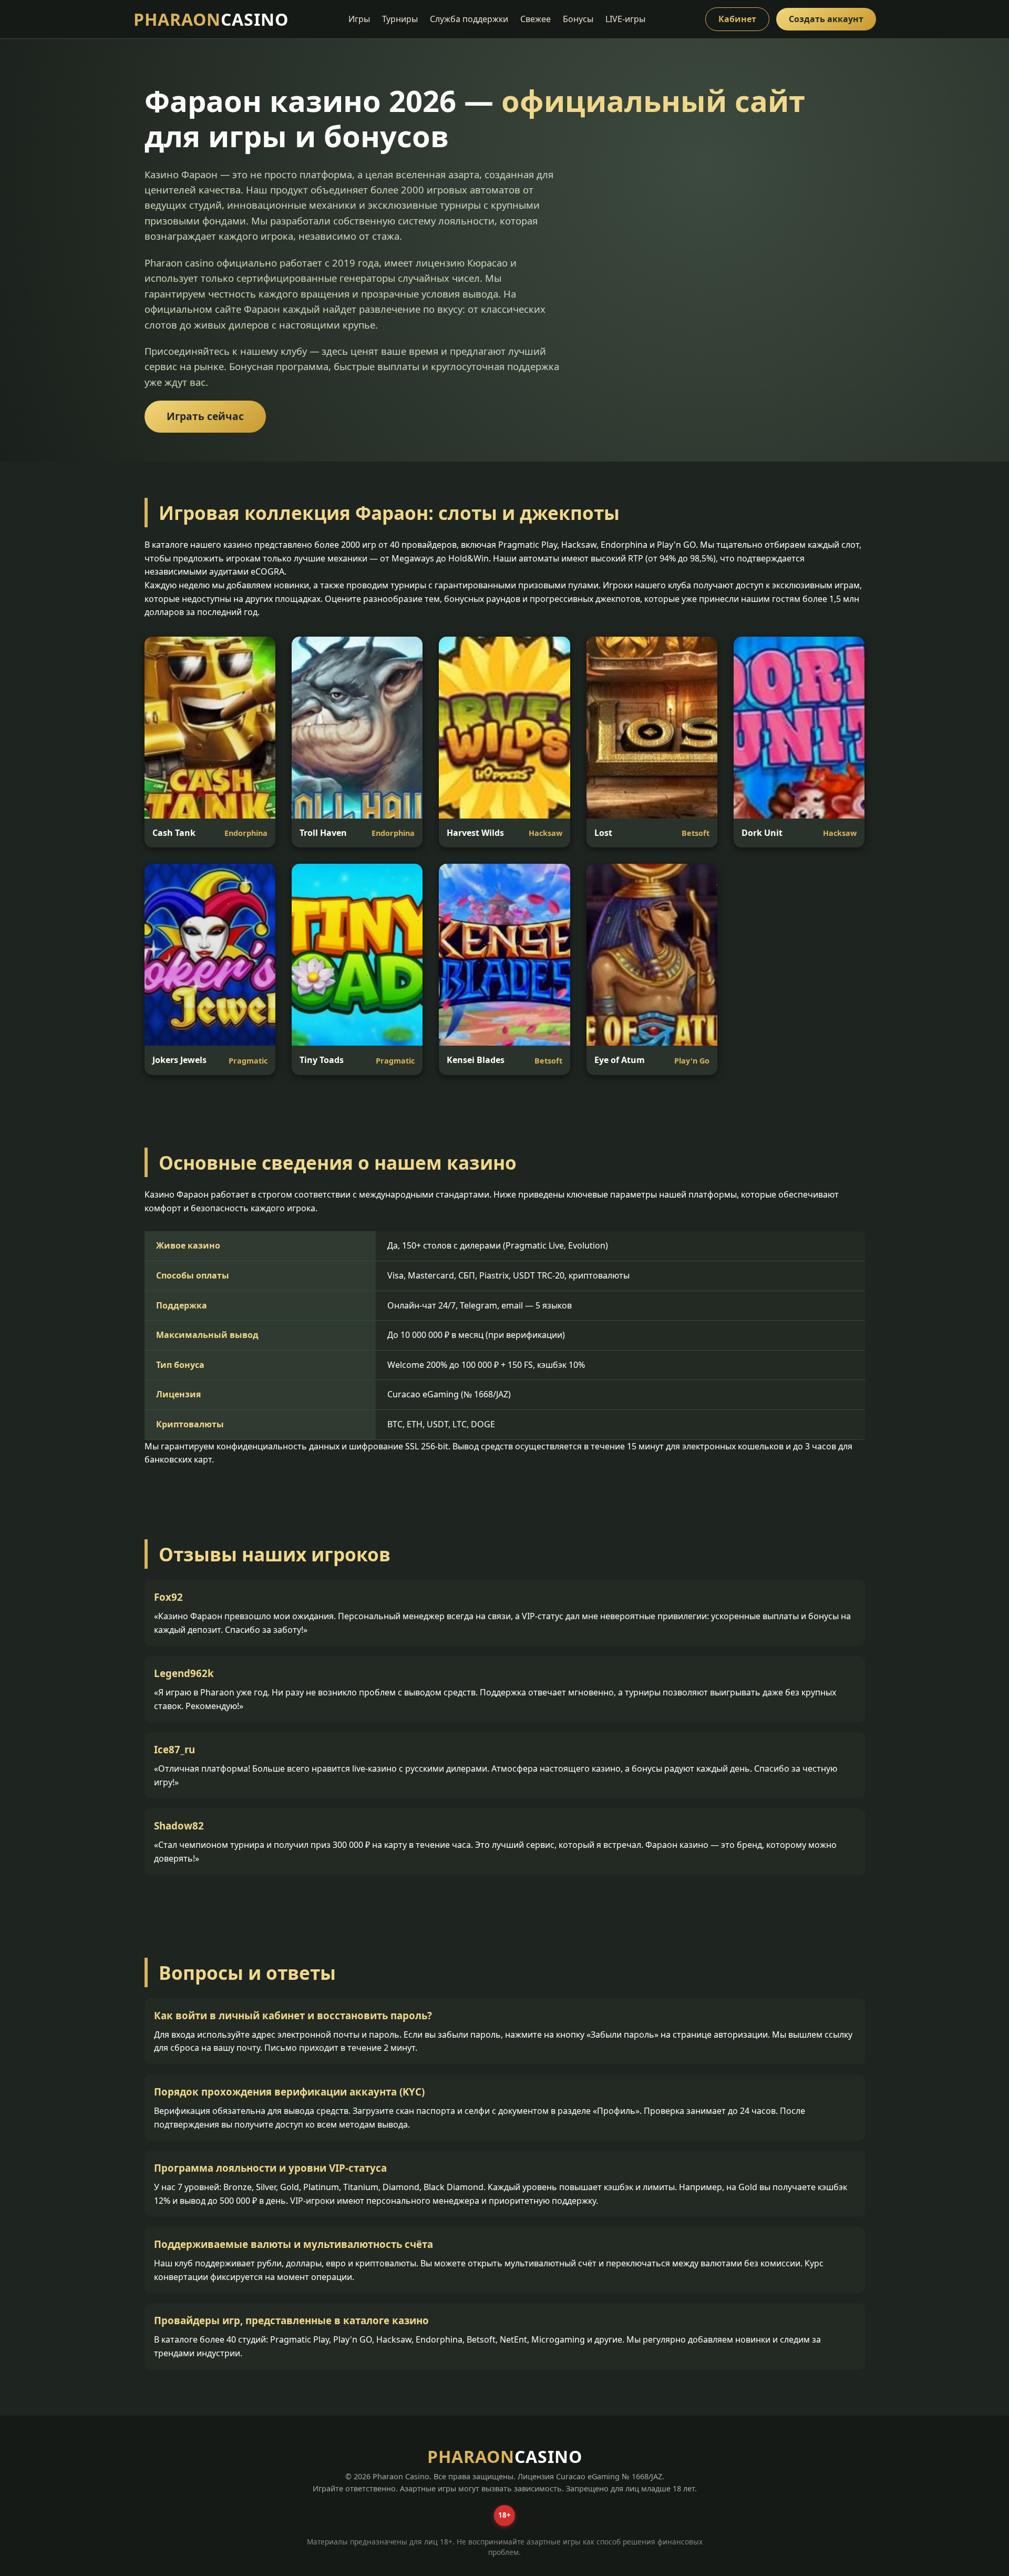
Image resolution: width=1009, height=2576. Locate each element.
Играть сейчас (205, 416)
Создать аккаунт (826, 19)
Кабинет (737, 19)
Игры (359, 19)
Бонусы (578, 19)
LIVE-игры (625, 19)
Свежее (536, 19)
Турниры (400, 19)
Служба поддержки (469, 19)
